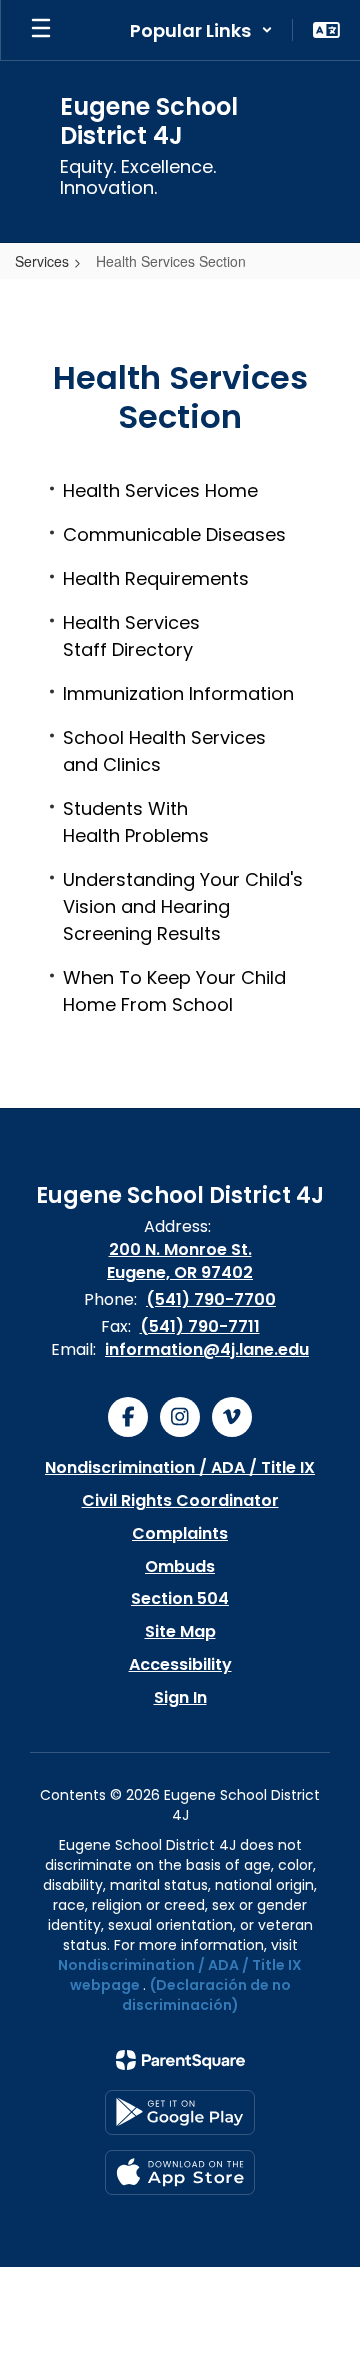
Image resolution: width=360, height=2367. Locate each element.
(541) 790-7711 (200, 1326)
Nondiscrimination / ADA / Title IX (180, 1467)
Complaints (180, 1533)
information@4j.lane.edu (207, 1349)
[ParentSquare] (180, 2060)
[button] (201, 30)
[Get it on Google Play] (180, 2112)
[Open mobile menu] (41, 30)
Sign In (180, 1697)
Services (42, 261)
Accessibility (180, 1664)
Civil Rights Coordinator (180, 1500)
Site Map (180, 1631)
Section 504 (180, 1598)
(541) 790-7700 (211, 1299)
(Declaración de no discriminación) (206, 1995)
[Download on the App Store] (180, 2172)
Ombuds (180, 1566)
